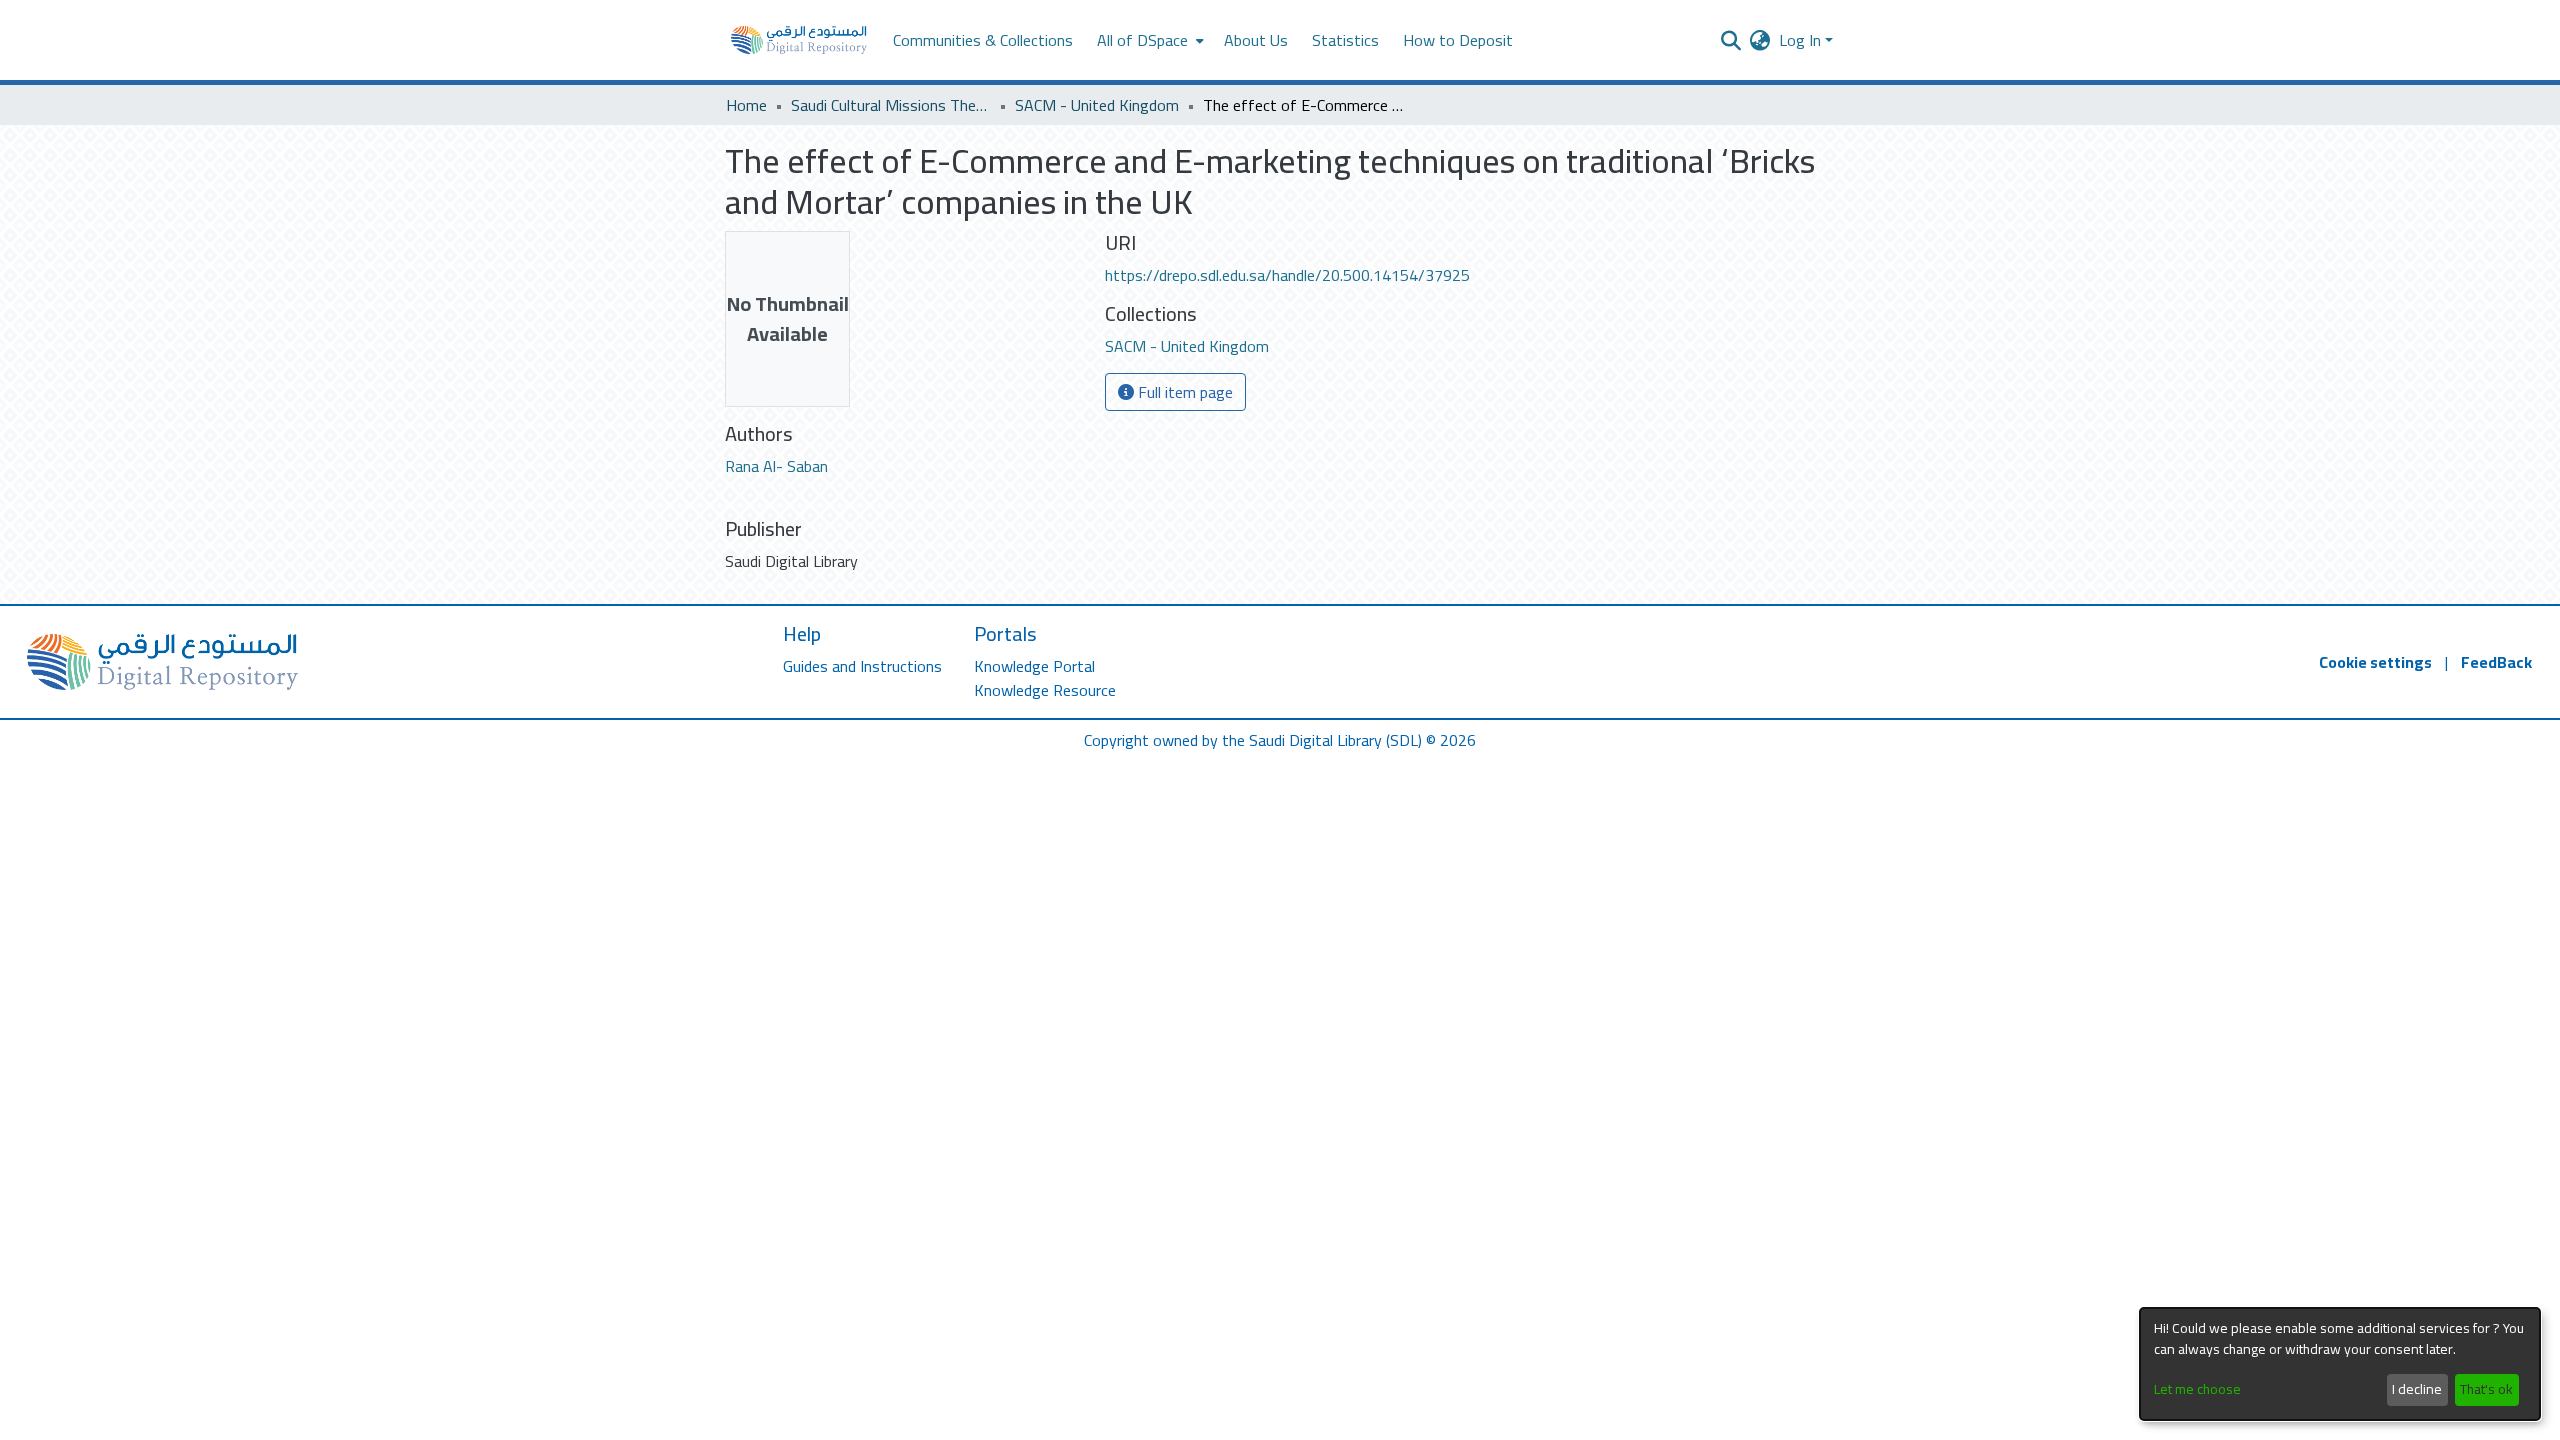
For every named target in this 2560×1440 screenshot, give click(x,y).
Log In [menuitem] (1800, 40)
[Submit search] (1731, 40)
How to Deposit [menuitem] (1458, 40)
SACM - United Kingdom (1097, 105)
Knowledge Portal (1034, 666)
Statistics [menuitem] (1345, 40)
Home (746, 105)
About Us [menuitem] (1256, 40)
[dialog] (2340, 1364)
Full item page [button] (1183, 392)
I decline (2417, 1389)
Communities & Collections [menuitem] (983, 40)
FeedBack (2496, 662)
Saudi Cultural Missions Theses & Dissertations (891, 105)
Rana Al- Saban (776, 466)
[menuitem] (1148, 40)
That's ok (2486, 1389)
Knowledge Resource (1045, 690)
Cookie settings (2375, 662)
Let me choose (2197, 1389)
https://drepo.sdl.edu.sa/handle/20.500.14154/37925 (1287, 275)
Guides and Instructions (862, 666)
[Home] (799, 40)
